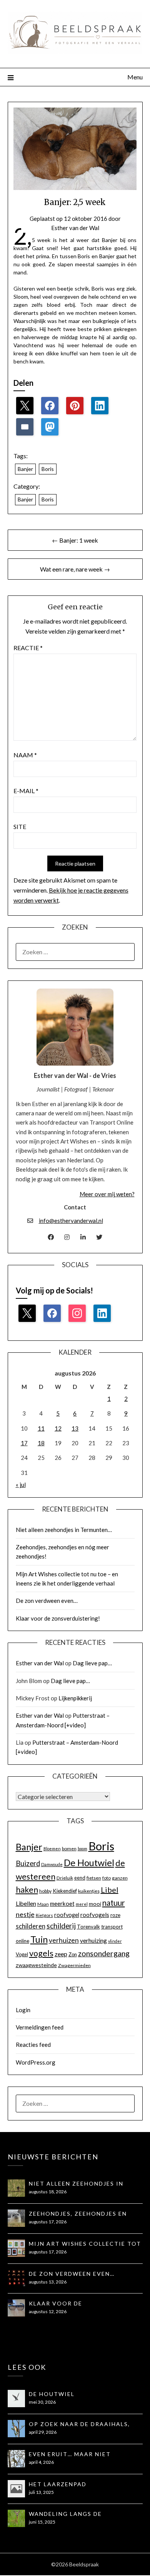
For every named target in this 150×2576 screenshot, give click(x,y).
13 (75, 1428)
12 (58, 1428)
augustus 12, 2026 (48, 2311)
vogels (41, 1953)
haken (27, 1890)
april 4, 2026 (41, 2462)
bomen (69, 1849)
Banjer (25, 469)
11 (41, 1428)
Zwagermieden (74, 1965)
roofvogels (95, 1915)
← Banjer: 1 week (75, 540)
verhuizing (93, 1940)
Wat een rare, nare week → (75, 569)
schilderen (31, 1926)
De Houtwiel (89, 1863)
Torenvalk (88, 1927)
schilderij (61, 1926)
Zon (73, 1954)
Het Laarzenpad (58, 2484)
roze (115, 1915)
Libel (110, 1890)
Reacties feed (33, 2045)
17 (24, 1443)
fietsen (94, 1878)
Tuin (39, 1939)
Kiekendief (65, 1891)
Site (20, 826)
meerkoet (62, 1903)
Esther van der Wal (75, 228)
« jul (21, 1485)
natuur (114, 1903)
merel (82, 1904)
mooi (95, 1904)
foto (107, 1878)
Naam (25, 755)
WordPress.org (36, 2062)
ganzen (120, 1878)
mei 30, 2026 (42, 2402)
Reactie (28, 648)
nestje (25, 1914)
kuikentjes (89, 1891)
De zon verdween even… (47, 1601)
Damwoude (52, 1864)
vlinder (115, 1941)
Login (23, 2010)
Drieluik (65, 1878)
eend (80, 1878)
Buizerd (28, 1863)
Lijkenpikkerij (75, 1698)
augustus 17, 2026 (48, 2222)
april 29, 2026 (43, 2432)
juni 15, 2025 (42, 2522)
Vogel (22, 1954)
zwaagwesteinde (36, 1965)
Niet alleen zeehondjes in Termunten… (64, 1530)
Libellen (26, 1903)
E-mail (26, 791)
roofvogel (67, 1915)
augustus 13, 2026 (48, 2282)
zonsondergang (104, 1953)
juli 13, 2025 (41, 2492)
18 (41, 1443)
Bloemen (52, 1849)
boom (82, 1849)
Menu (135, 77)
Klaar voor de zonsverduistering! (58, 1618)
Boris (48, 469)
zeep (61, 1954)
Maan (43, 1904)
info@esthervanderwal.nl (71, 1221)
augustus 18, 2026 (48, 2192)
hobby (45, 1891)
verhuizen (64, 1940)
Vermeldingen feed (40, 2027)
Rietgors (44, 1915)
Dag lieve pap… (92, 1663)
